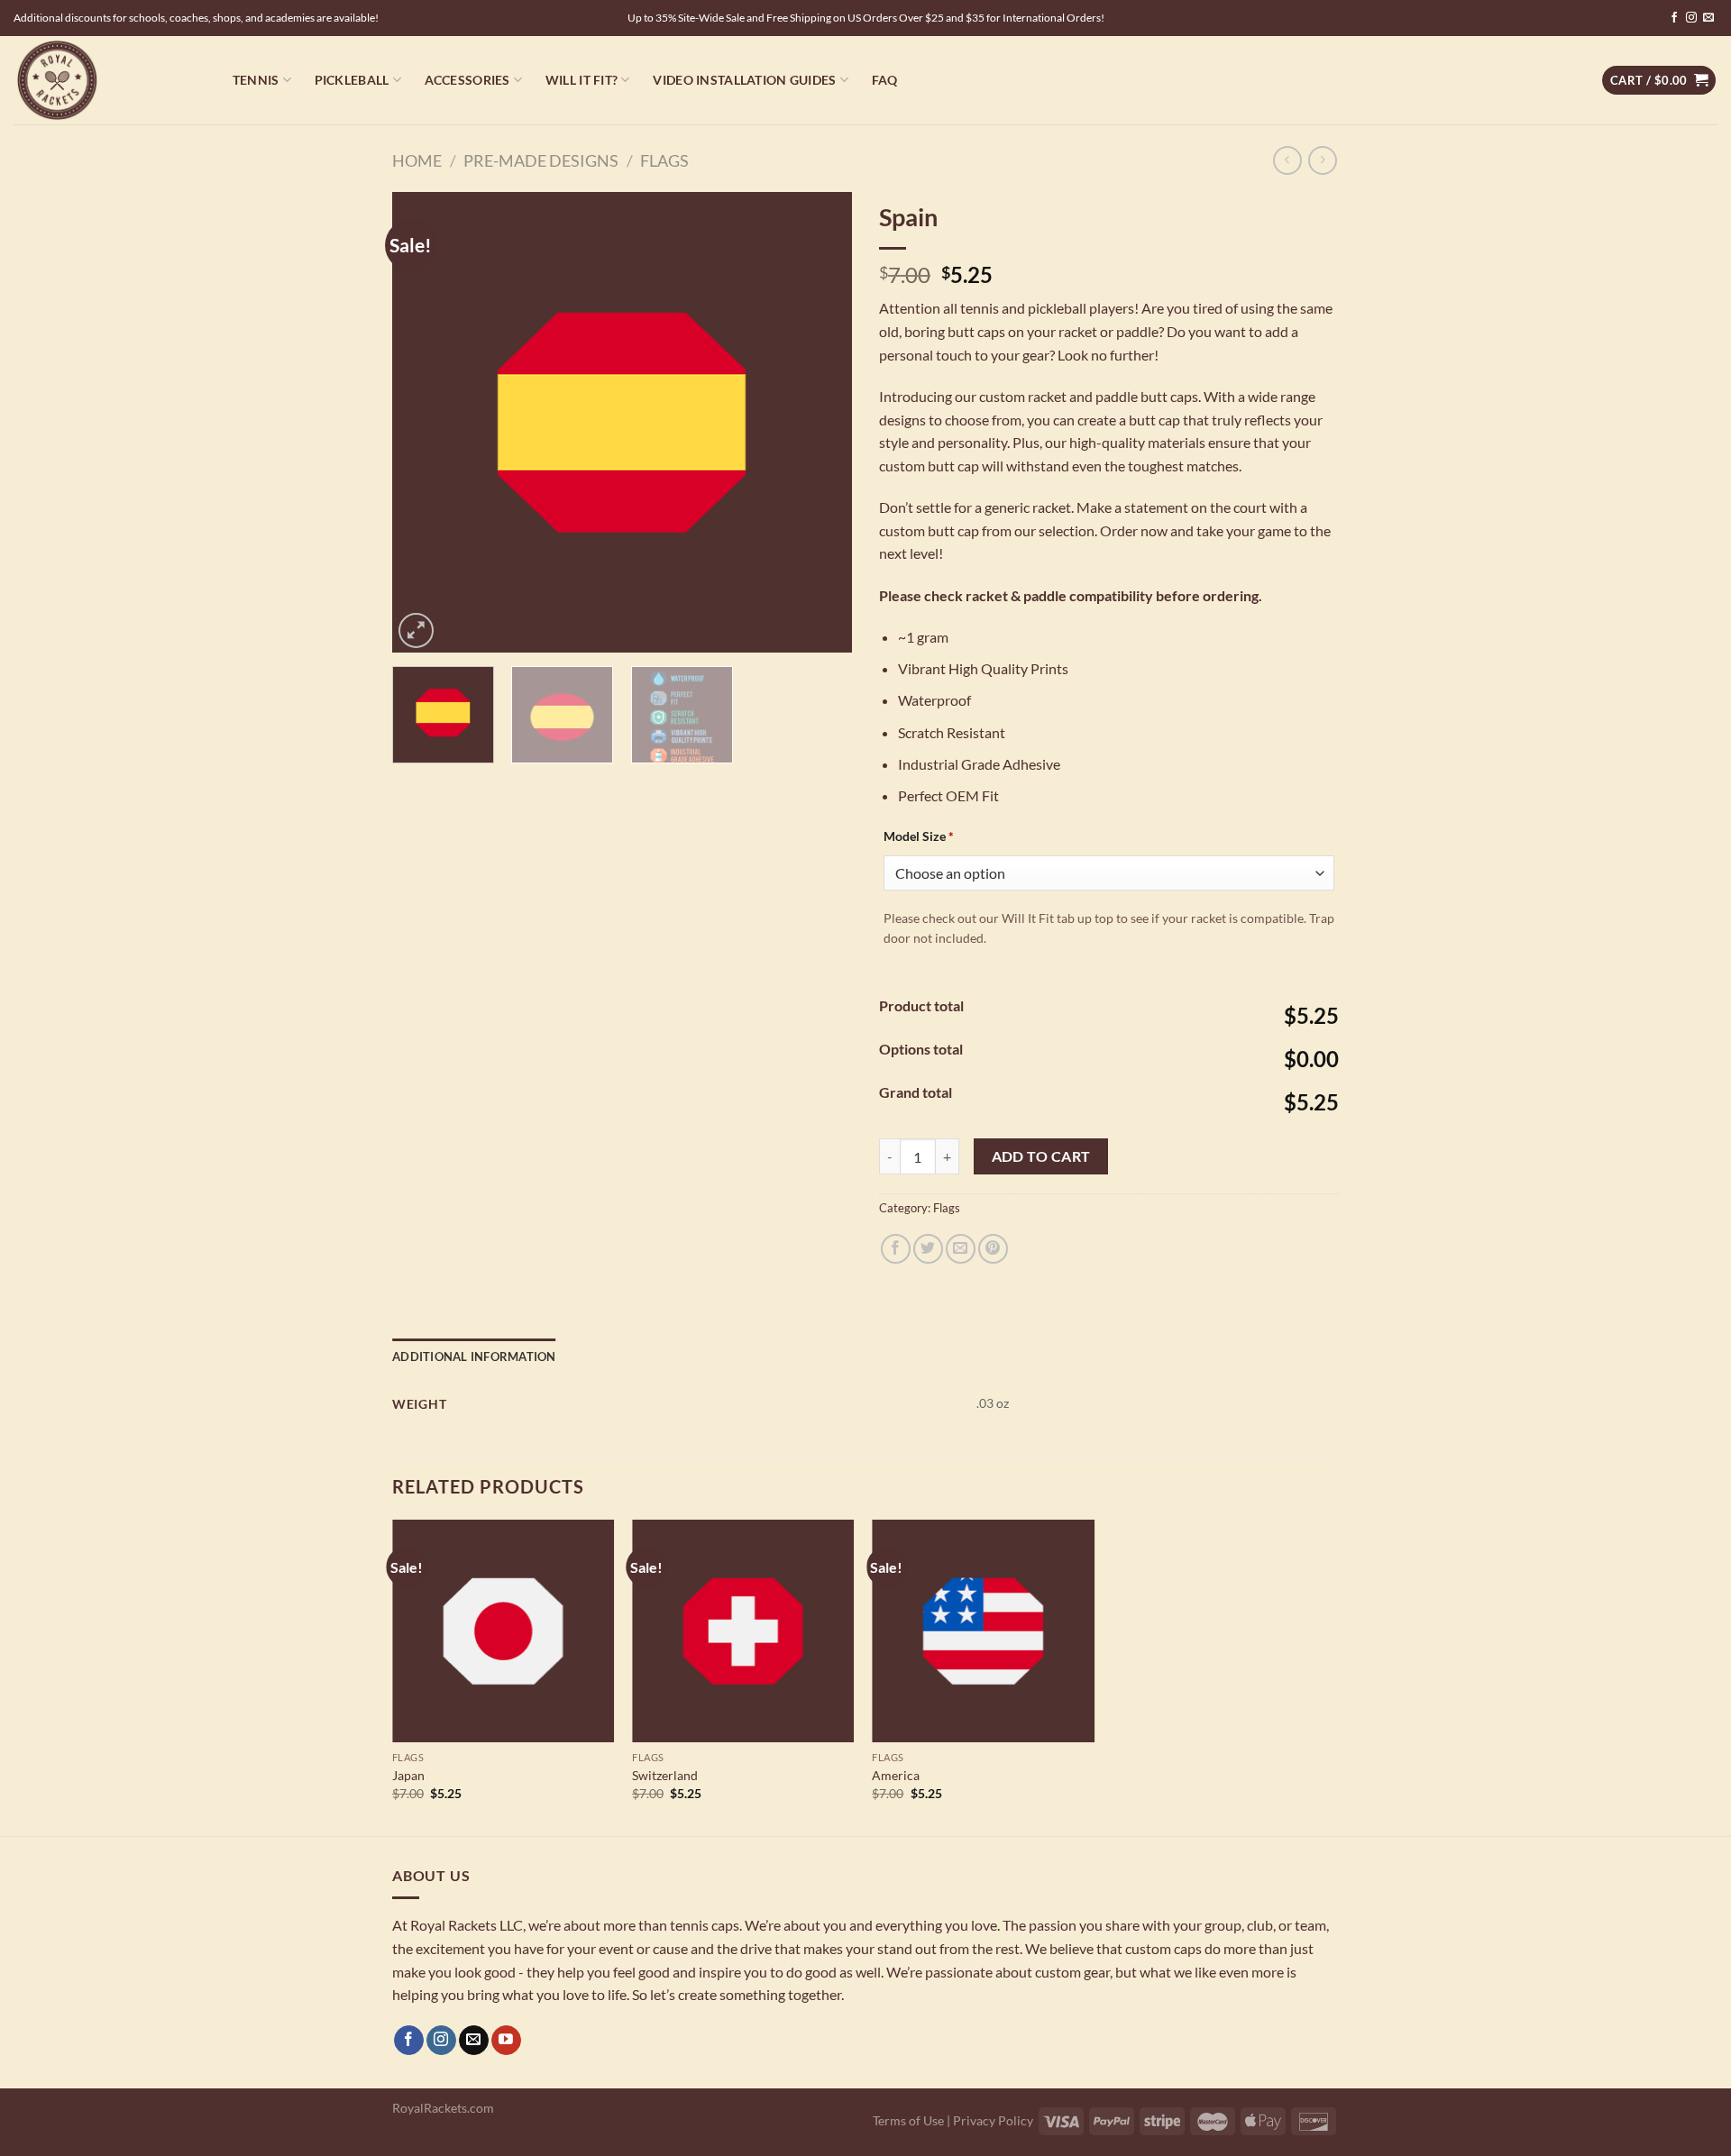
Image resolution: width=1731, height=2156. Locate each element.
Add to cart (1041, 1156)
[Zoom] (416, 630)
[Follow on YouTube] (506, 2041)
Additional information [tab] (474, 1357)
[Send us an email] (1708, 18)
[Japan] (504, 1631)
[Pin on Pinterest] (993, 1249)
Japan (408, 1775)
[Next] (820, 422)
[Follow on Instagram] (1691, 18)
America (896, 1775)
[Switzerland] (743, 1631)
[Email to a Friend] (961, 1249)
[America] (983, 1631)
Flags (664, 160)
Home (417, 160)
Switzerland (665, 1775)
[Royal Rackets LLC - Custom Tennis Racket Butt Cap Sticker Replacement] (104, 80)
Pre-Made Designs (541, 160)
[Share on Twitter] (928, 1249)
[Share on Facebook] (896, 1249)
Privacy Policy (993, 2120)
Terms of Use (908, 2120)
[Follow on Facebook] (1674, 18)
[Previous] (424, 422)
